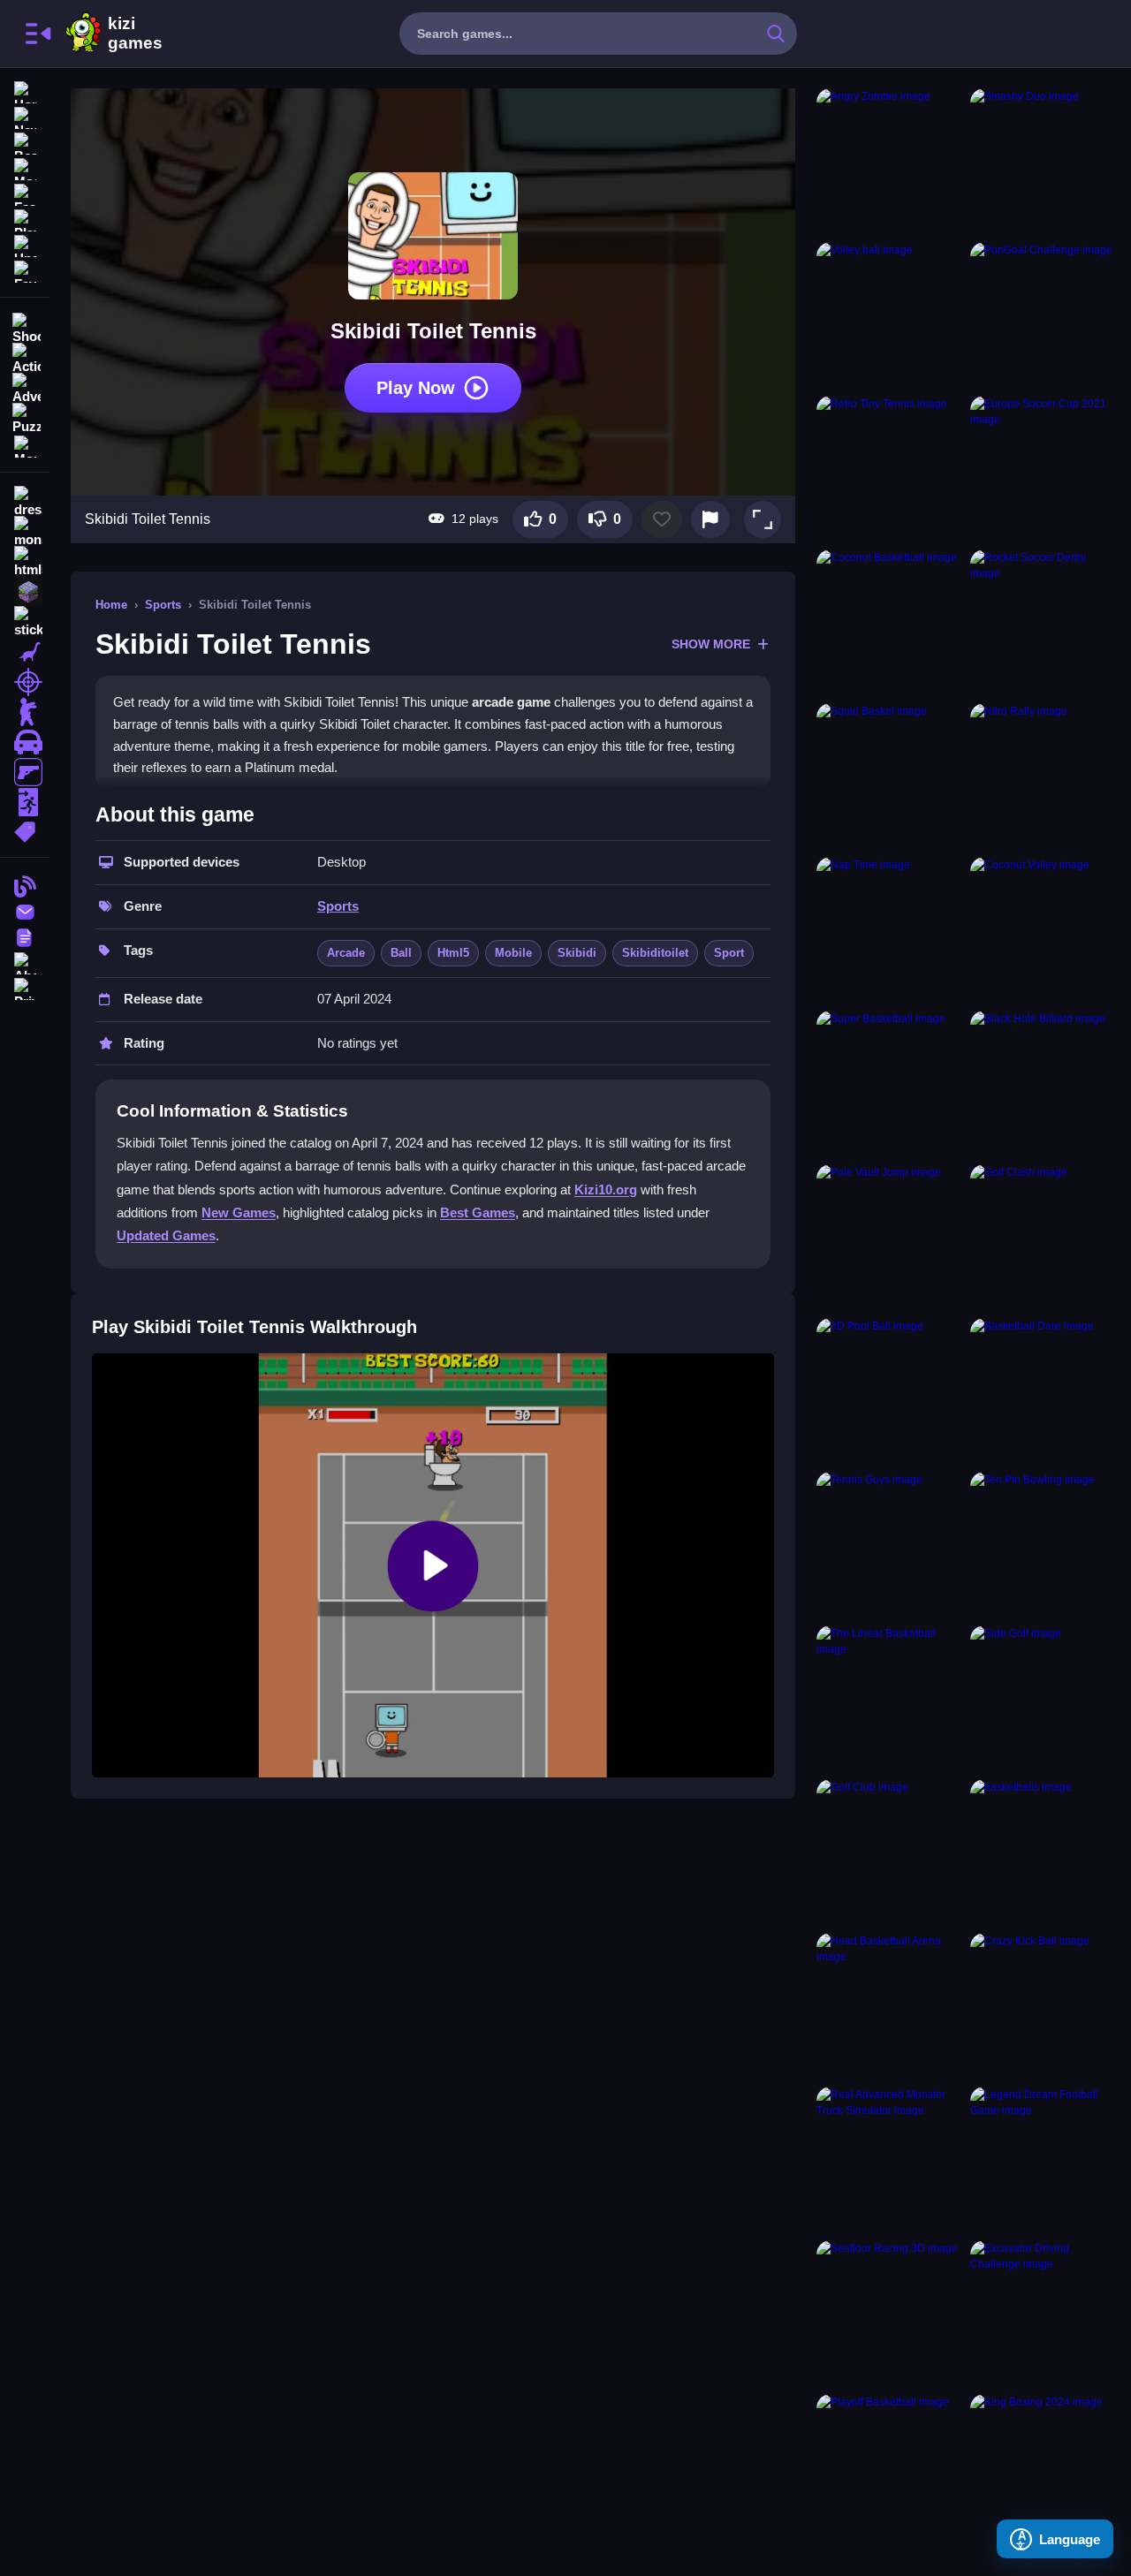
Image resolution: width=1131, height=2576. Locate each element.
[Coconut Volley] (1044, 930)
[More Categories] (25, 445)
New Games (239, 1212)
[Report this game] (710, 519)
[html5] (25, 562)
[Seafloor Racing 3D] (890, 2314)
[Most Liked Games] (25, 167)
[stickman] (25, 622)
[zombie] (25, 712)
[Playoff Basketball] (890, 2467)
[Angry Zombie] (890, 162)
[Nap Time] (890, 930)
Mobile (513, 953)
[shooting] (25, 682)
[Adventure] (25, 387)
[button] (763, 519)
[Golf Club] (890, 1852)
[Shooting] (25, 327)
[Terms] (25, 936)
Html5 (453, 953)
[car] (25, 742)
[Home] (25, 91)
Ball (401, 953)
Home (111, 605)
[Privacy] (25, 987)
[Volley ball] (890, 315)
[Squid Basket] (890, 777)
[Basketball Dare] (1044, 1391)
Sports (163, 605)
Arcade (346, 953)
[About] (25, 962)
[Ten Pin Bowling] (1044, 1545)
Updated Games (166, 1235)
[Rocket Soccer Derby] (1044, 623)
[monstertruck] (25, 532)
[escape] (25, 802)
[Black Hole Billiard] (1044, 1084)
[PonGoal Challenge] (1044, 315)
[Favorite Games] (25, 270)
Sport (729, 953)
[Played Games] (25, 219)
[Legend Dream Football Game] (1044, 2160)
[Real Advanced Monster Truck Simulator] (890, 2160)
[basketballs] (1044, 1852)
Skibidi (577, 953)
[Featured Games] (25, 193)
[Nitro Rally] (1044, 777)
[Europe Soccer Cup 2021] (1044, 469)
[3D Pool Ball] (890, 1391)
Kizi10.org (606, 1190)
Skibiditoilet (655, 953)
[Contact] (25, 910)
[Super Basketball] (890, 1084)
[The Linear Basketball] (890, 1699)
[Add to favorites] (662, 519)
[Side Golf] (1044, 1699)
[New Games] (25, 116)
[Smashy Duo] (1044, 162)
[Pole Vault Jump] (890, 1238)
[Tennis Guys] (890, 1545)
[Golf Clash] (1044, 1238)
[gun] (25, 772)
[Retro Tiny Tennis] (890, 469)
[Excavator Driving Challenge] (1044, 2314)
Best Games (478, 1212)
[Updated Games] (25, 244)
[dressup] (25, 502)
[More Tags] (25, 830)
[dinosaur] (25, 652)
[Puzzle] (25, 417)
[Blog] (25, 885)
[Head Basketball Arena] (890, 2006)
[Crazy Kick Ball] (1044, 2006)
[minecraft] (25, 592)
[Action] (25, 357)
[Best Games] (25, 142)
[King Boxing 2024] (1044, 2467)
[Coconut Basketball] (890, 623)
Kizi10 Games (135, 34)
